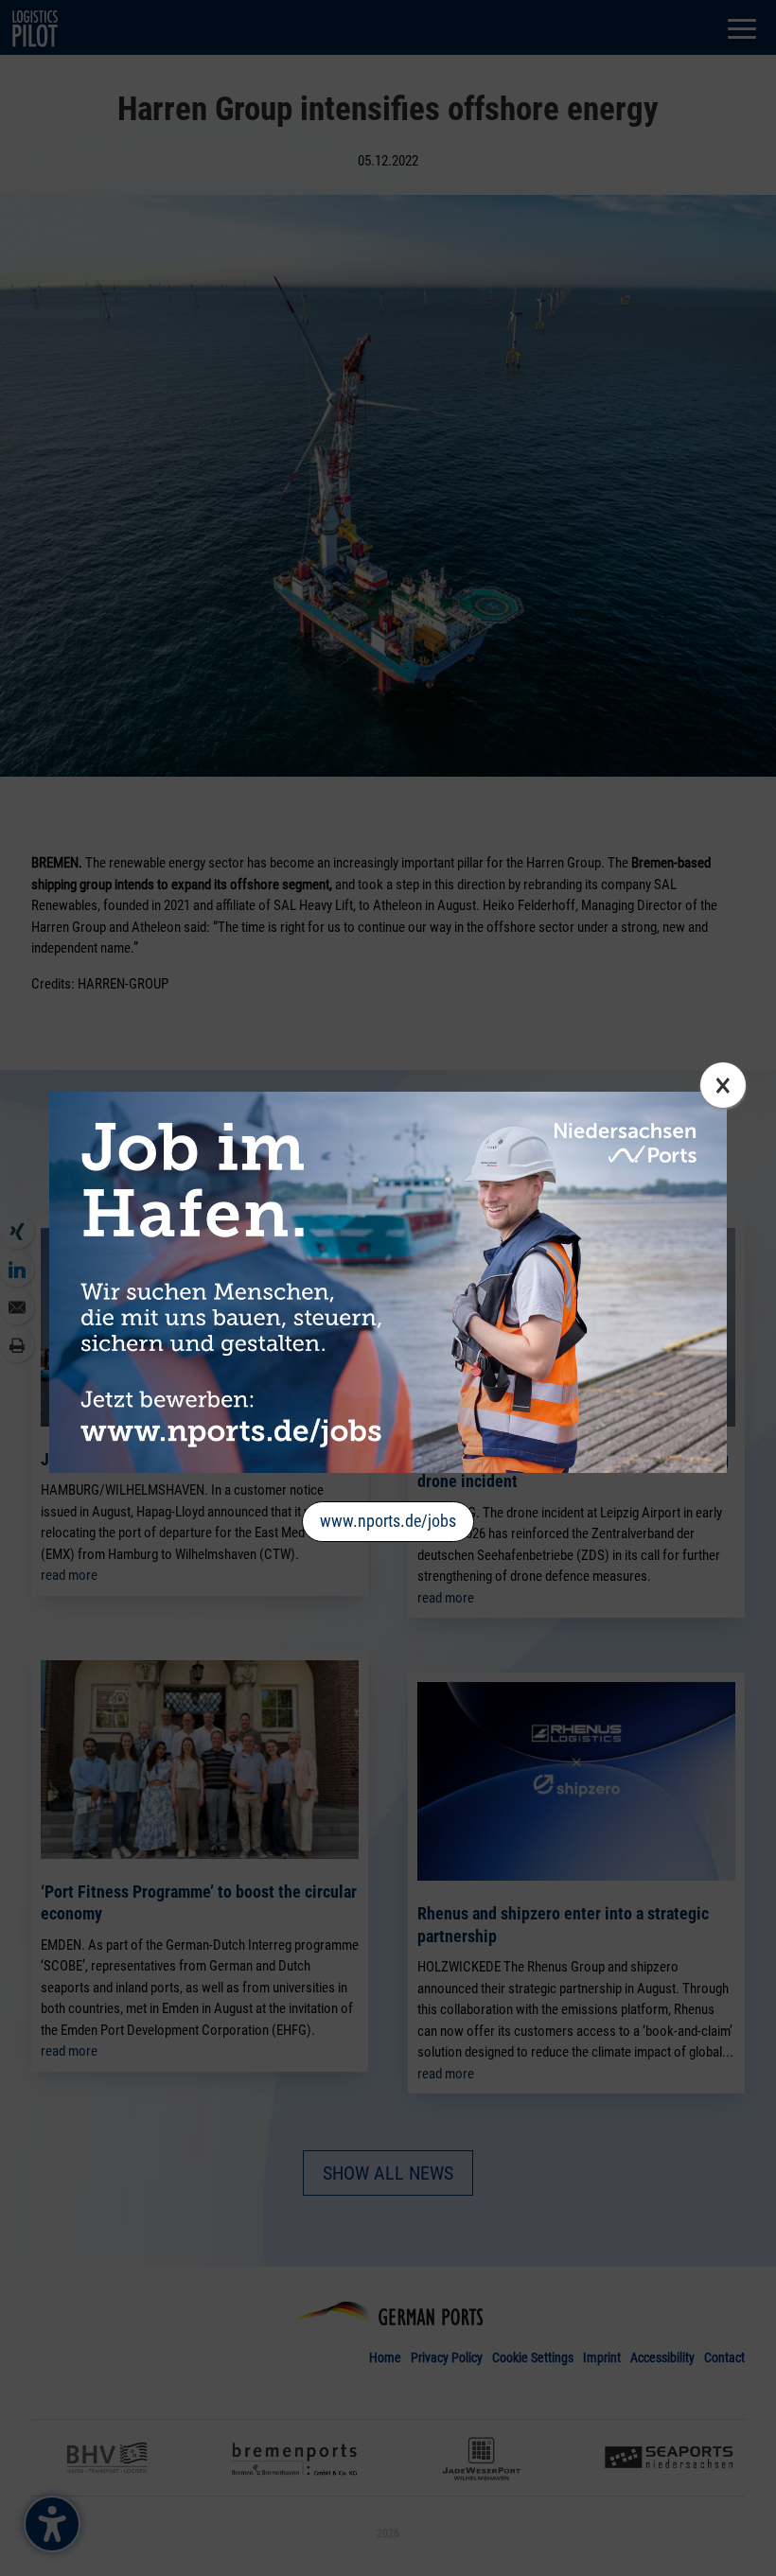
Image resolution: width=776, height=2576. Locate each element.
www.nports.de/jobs (388, 1521)
